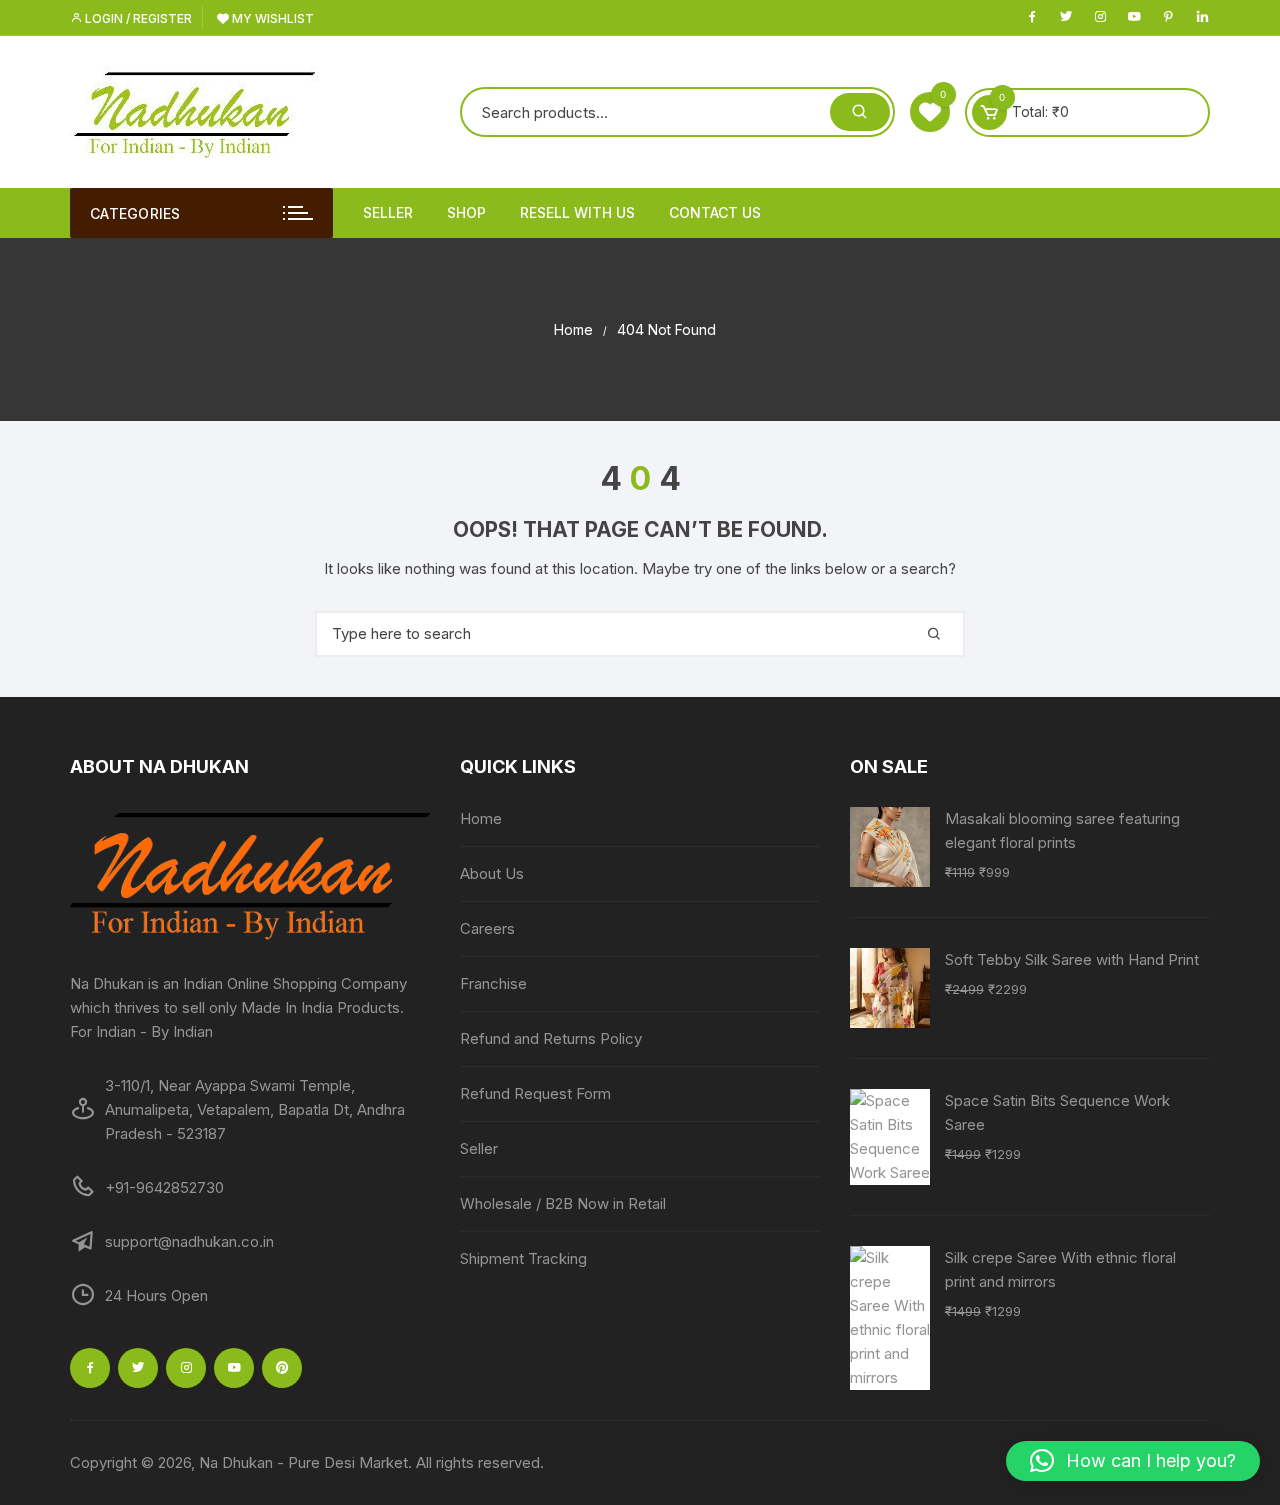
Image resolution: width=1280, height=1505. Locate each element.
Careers (487, 928)
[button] (1133, 1461)
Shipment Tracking (523, 1258)
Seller (388, 212)
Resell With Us (577, 212)
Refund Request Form (535, 1093)
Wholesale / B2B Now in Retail (563, 1203)
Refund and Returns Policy (551, 1038)
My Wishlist (271, 18)
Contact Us (715, 212)
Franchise (493, 983)
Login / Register (137, 18)
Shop (466, 212)
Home (481, 818)
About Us (492, 873)
